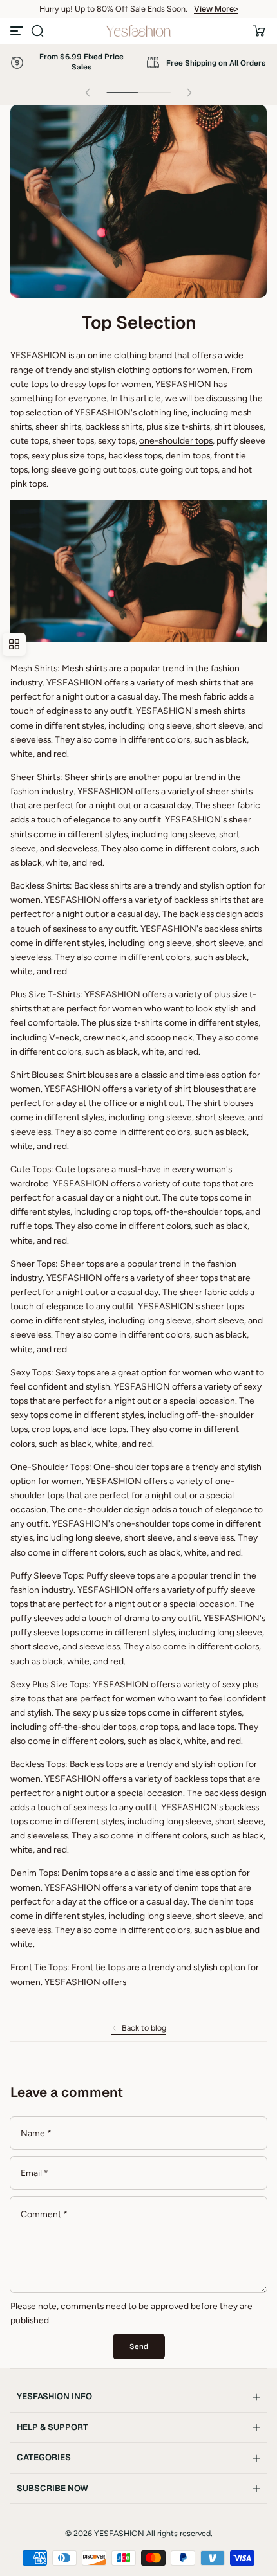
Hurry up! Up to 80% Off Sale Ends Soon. (113, 9)
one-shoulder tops (176, 440)
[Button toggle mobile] (18, 31)
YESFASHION (121, 1684)
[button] (37, 31)
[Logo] (138, 31)
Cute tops (75, 1169)
